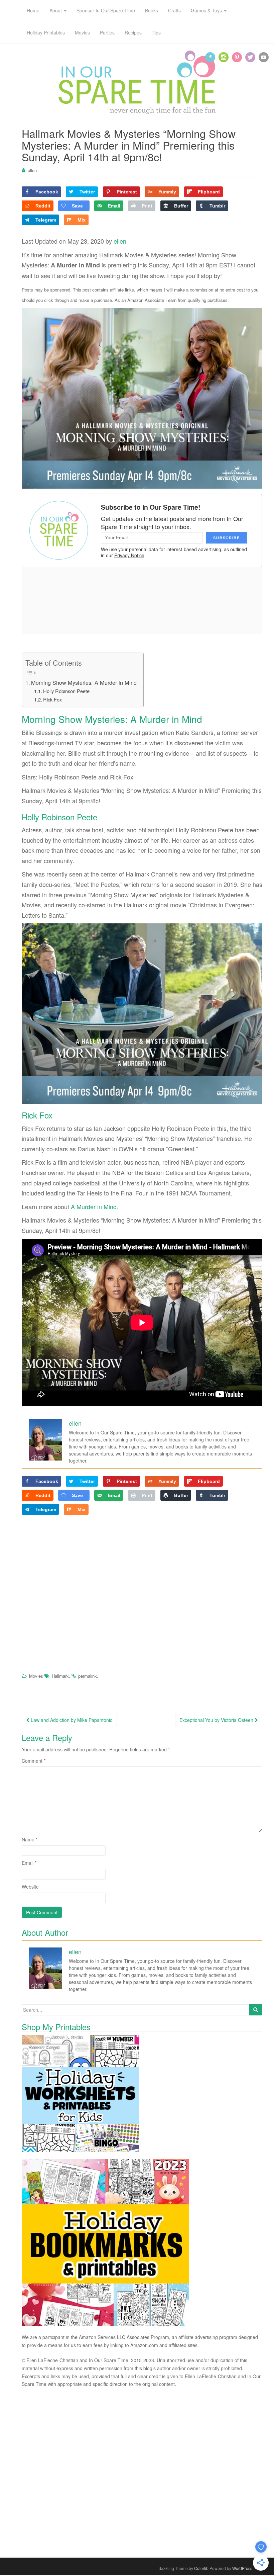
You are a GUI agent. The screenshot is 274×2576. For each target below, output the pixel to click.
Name (30, 1839)
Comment (34, 1761)
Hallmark (60, 1676)
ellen (32, 170)
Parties (107, 32)
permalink (88, 1676)
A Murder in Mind (94, 1207)
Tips (156, 32)
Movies (82, 32)
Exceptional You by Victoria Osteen (217, 1720)
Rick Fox (52, 699)
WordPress (242, 2568)
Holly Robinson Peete (66, 691)
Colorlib (201, 2568)
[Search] (256, 2010)
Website (30, 1887)
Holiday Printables (46, 32)
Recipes (133, 32)
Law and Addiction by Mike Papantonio (71, 1720)
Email (29, 1863)
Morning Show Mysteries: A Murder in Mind (84, 682)
